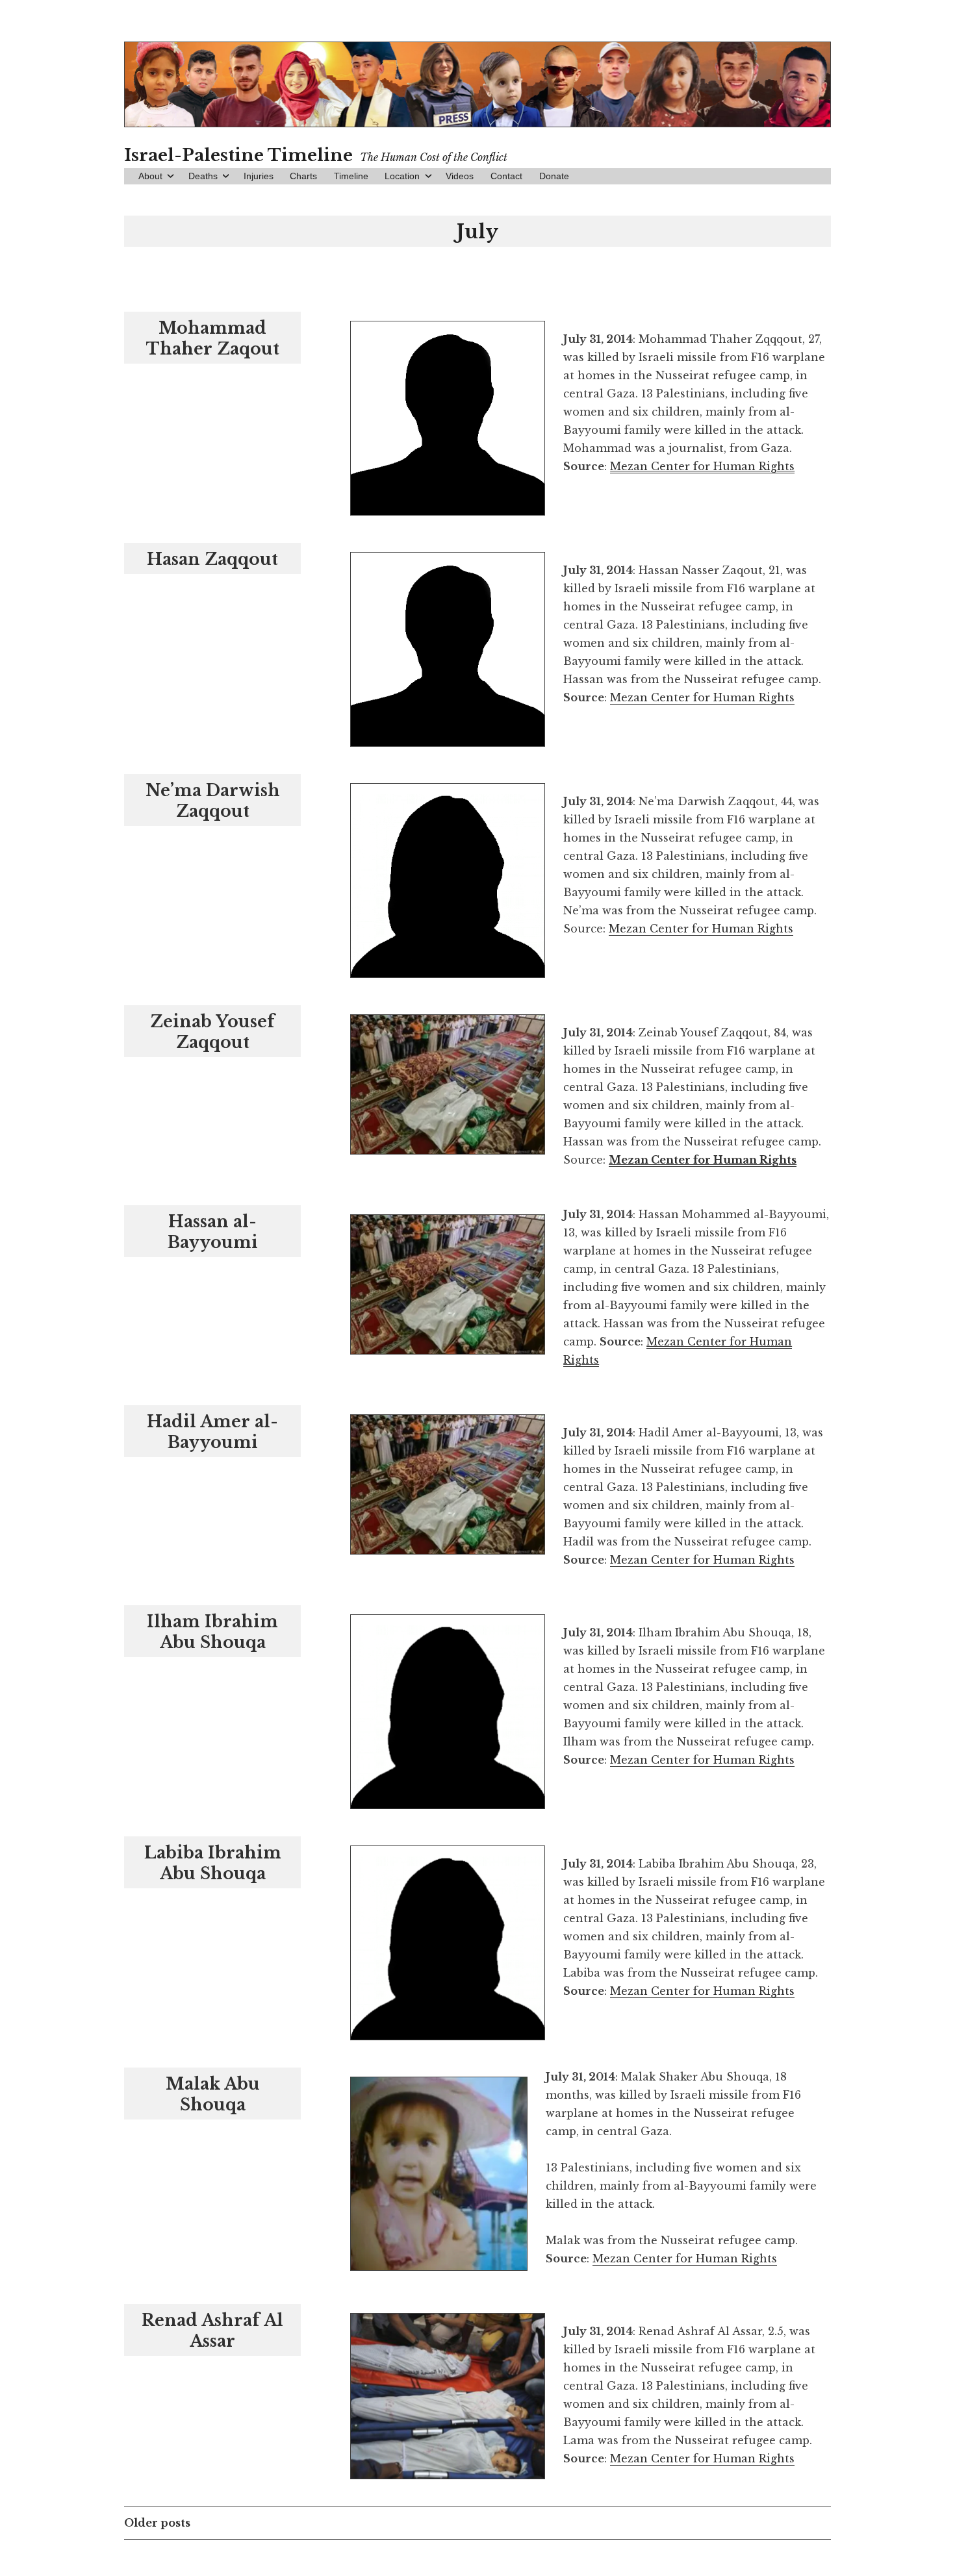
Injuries (259, 176)
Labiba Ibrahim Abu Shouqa (213, 1863)
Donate (554, 176)
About (150, 176)
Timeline (351, 176)
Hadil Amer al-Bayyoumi (212, 1432)
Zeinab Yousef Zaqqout (212, 1032)
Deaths (203, 176)
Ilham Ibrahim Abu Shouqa (212, 1632)
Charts (303, 176)
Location (402, 176)
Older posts (157, 2523)
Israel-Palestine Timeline (238, 155)
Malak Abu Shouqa (213, 2095)
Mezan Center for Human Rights (702, 697)
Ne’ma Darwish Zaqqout (213, 801)
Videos (460, 176)
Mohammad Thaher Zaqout (213, 339)
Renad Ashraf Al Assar (212, 2331)
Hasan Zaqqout (212, 559)
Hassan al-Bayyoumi (213, 1232)
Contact (506, 176)
